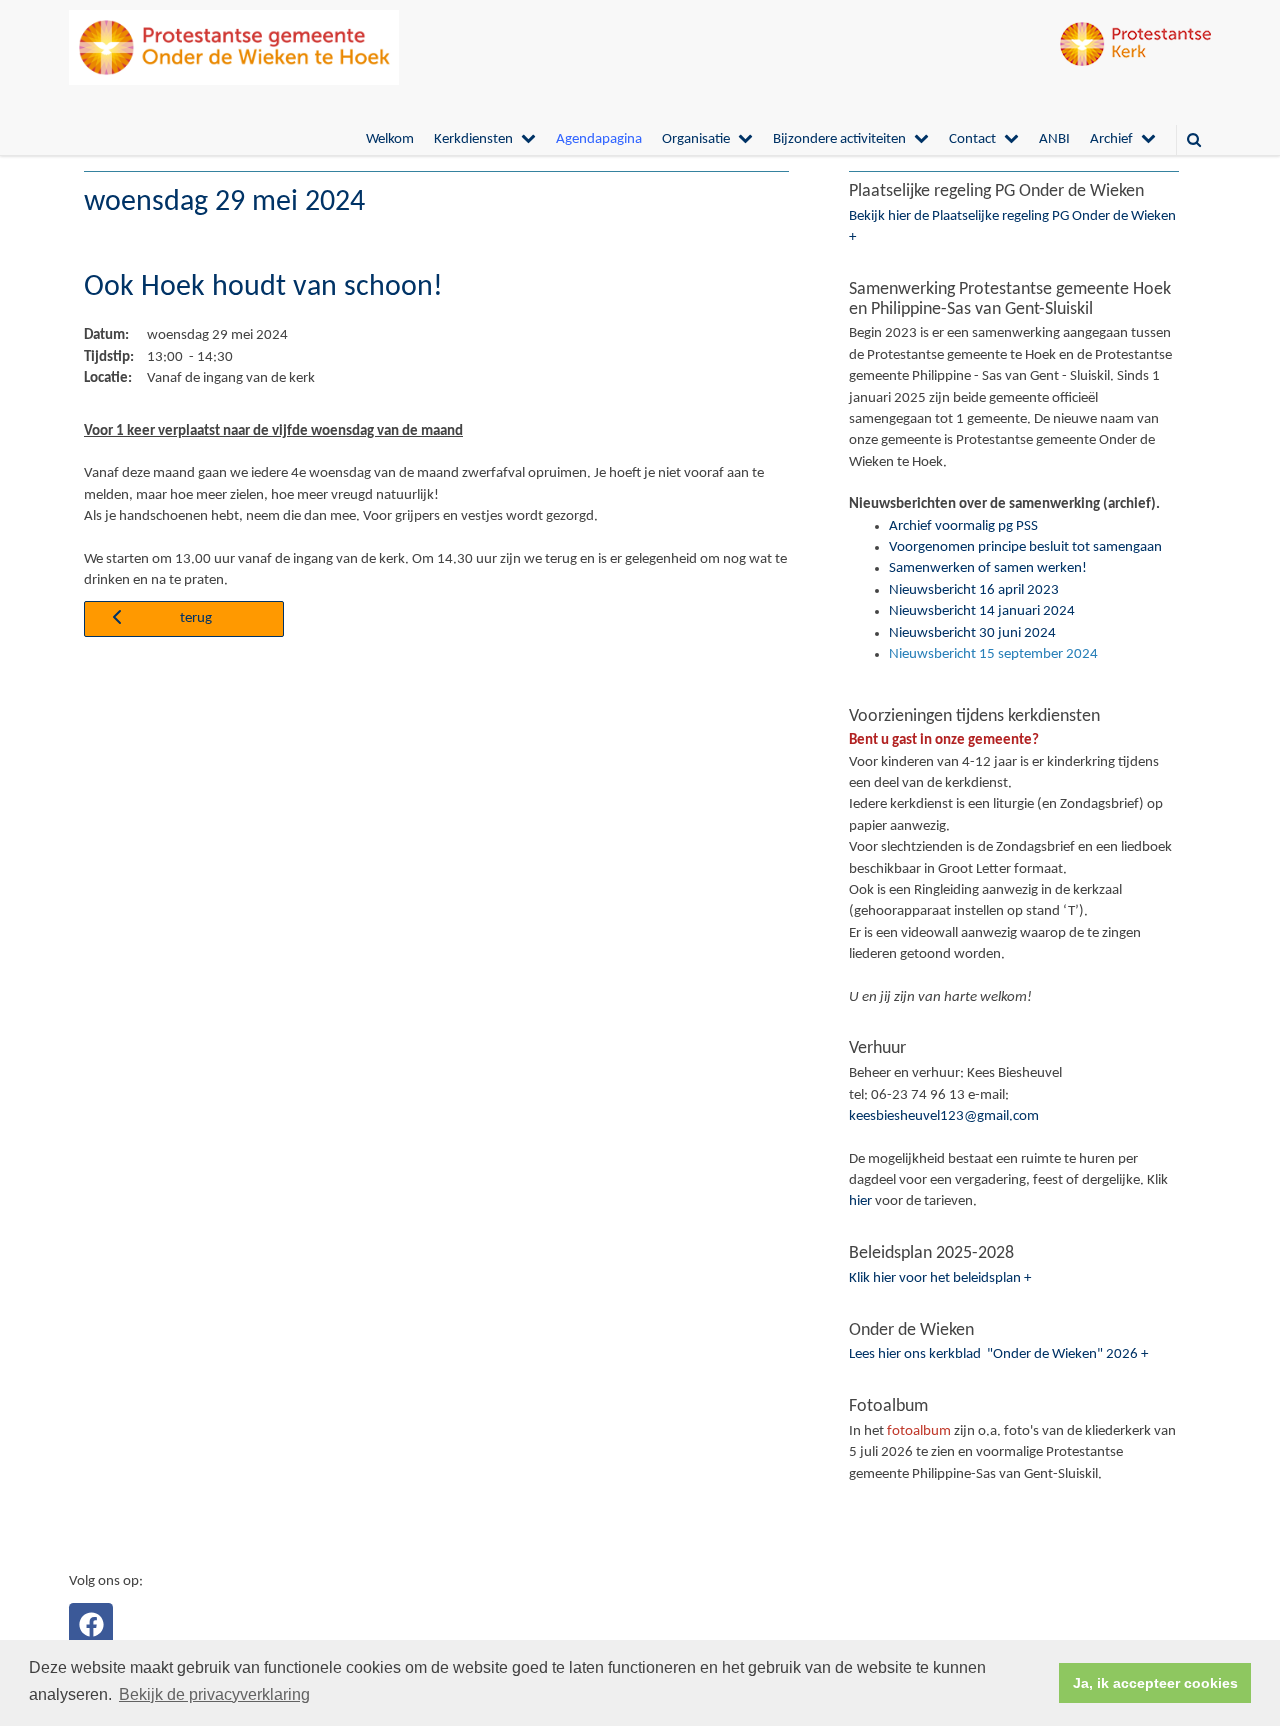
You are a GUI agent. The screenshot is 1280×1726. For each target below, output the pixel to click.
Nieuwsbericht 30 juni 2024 (972, 633)
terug (196, 618)
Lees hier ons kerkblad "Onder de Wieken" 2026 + (998, 1354)
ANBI (1054, 139)
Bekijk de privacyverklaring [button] (214, 1694)
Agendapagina (599, 139)
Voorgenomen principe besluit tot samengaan (1025, 547)
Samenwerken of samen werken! (988, 568)
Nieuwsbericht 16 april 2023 (974, 590)
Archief (1111, 139)
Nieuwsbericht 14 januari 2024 (982, 611)
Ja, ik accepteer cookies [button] (1155, 1683)
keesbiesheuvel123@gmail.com (944, 1116)
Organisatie (696, 139)
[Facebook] (91, 1625)
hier (860, 1201)
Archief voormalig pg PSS (963, 526)
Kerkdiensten (473, 139)
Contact (972, 139)
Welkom (390, 139)
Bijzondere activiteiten (839, 139)
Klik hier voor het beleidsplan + (940, 1278)
